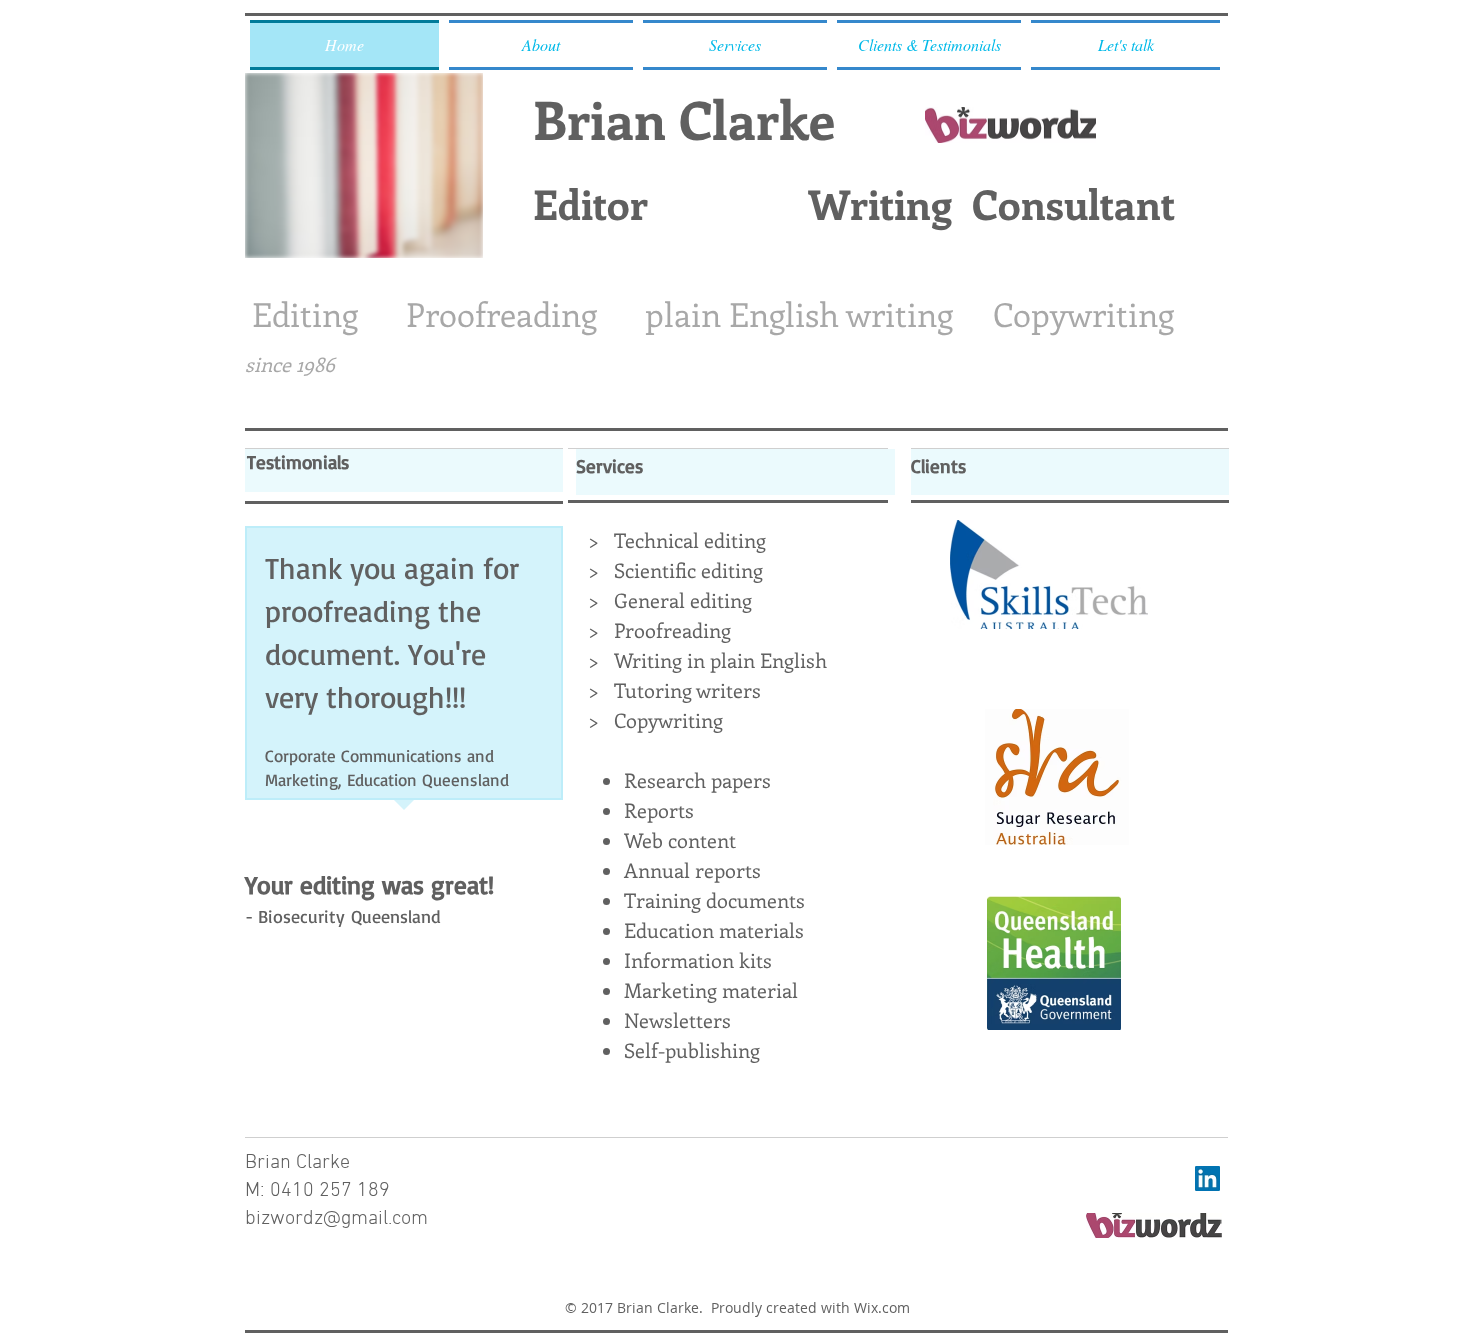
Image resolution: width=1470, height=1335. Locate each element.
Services (609, 466)
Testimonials (298, 462)
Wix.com (882, 1307)
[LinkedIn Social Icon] (1207, 1178)
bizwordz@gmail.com (336, 1219)
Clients (938, 466)
